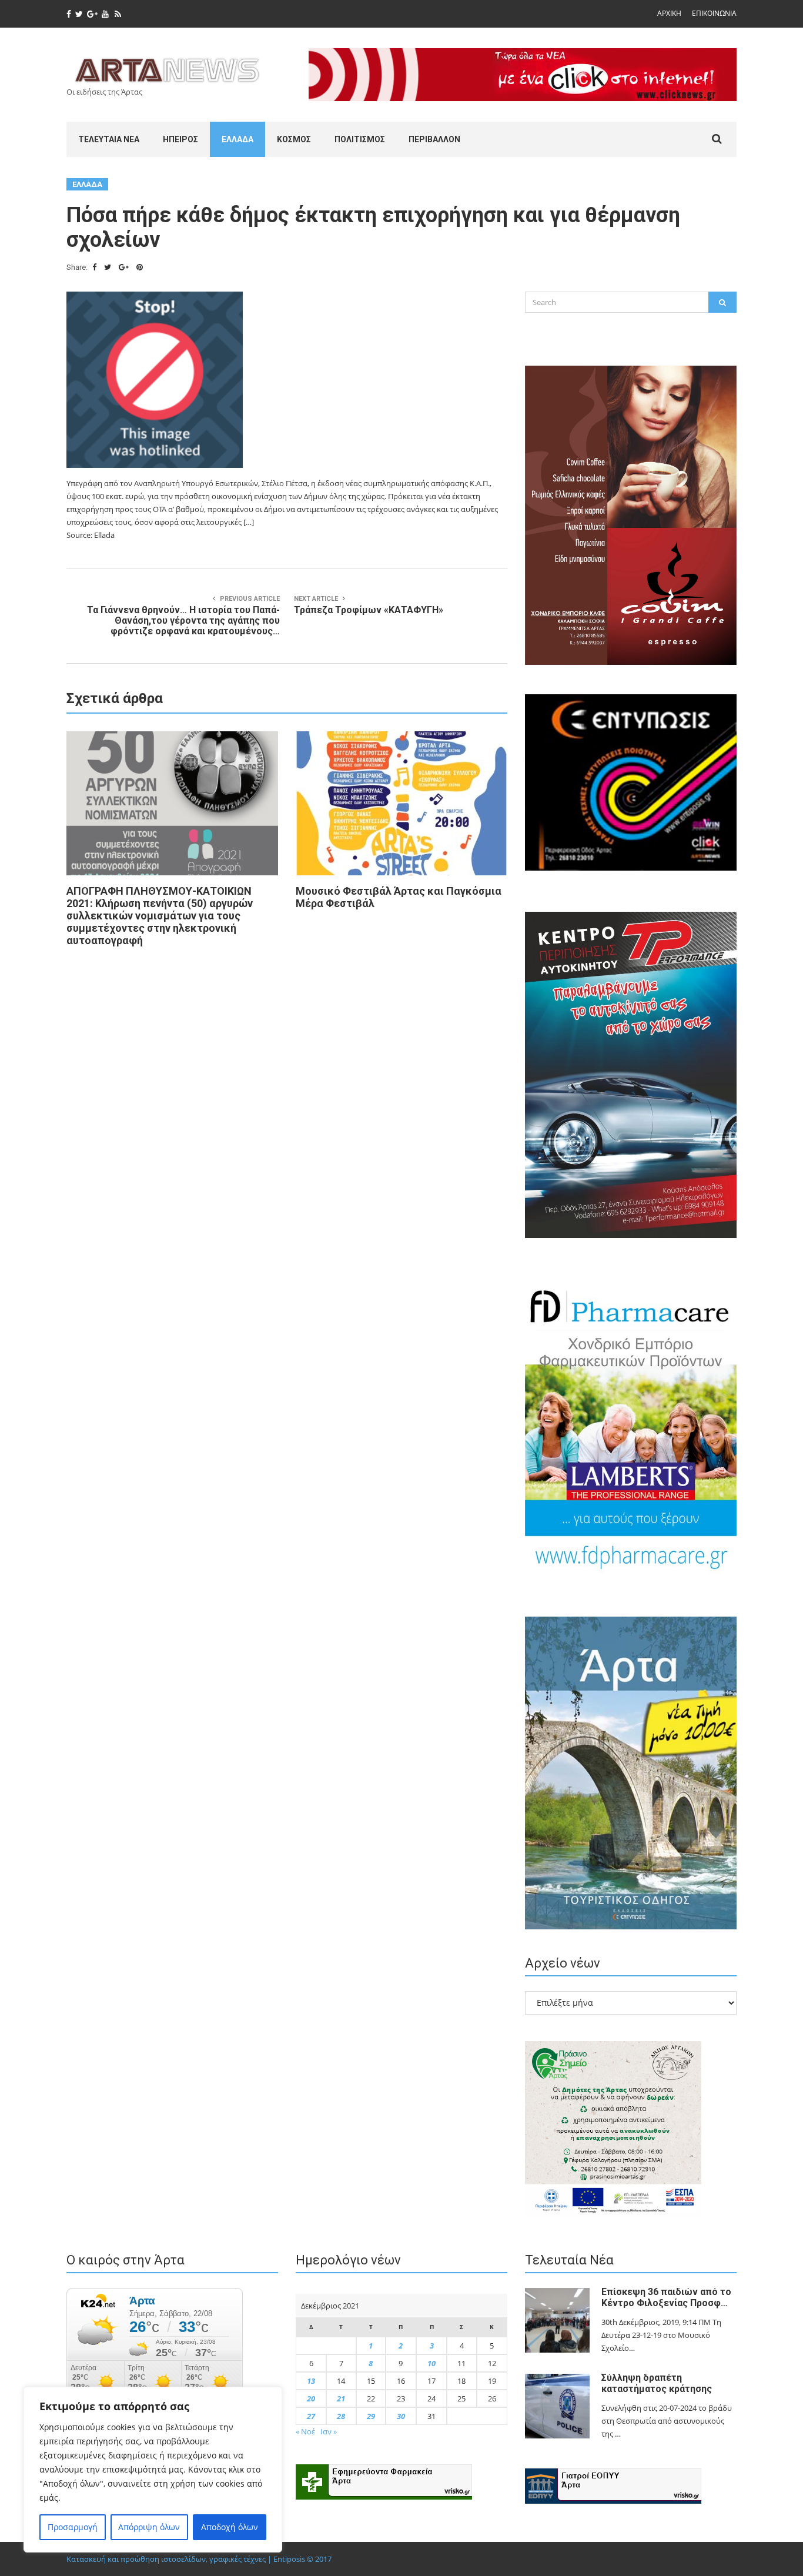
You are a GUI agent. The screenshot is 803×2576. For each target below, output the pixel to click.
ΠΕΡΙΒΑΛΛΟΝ (434, 139)
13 (311, 2381)
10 (431, 2363)
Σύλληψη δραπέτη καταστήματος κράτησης (657, 2383)
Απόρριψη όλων (149, 2527)
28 (341, 2416)
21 (341, 2398)
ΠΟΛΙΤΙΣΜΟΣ (360, 139)
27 (311, 2416)
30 (401, 2416)
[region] (153, 2470)
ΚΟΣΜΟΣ (294, 139)
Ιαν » (329, 2431)
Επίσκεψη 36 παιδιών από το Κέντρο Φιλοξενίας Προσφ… (666, 2297)
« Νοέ (305, 2431)
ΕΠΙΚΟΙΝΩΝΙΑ (714, 13)
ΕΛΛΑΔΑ (237, 139)
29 (371, 2416)
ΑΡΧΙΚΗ (669, 13)
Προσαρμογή (73, 2527)
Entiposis (289, 2559)
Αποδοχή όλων (230, 2527)
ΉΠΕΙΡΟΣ (180, 139)
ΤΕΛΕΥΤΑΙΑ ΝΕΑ (109, 139)
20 (311, 2398)
